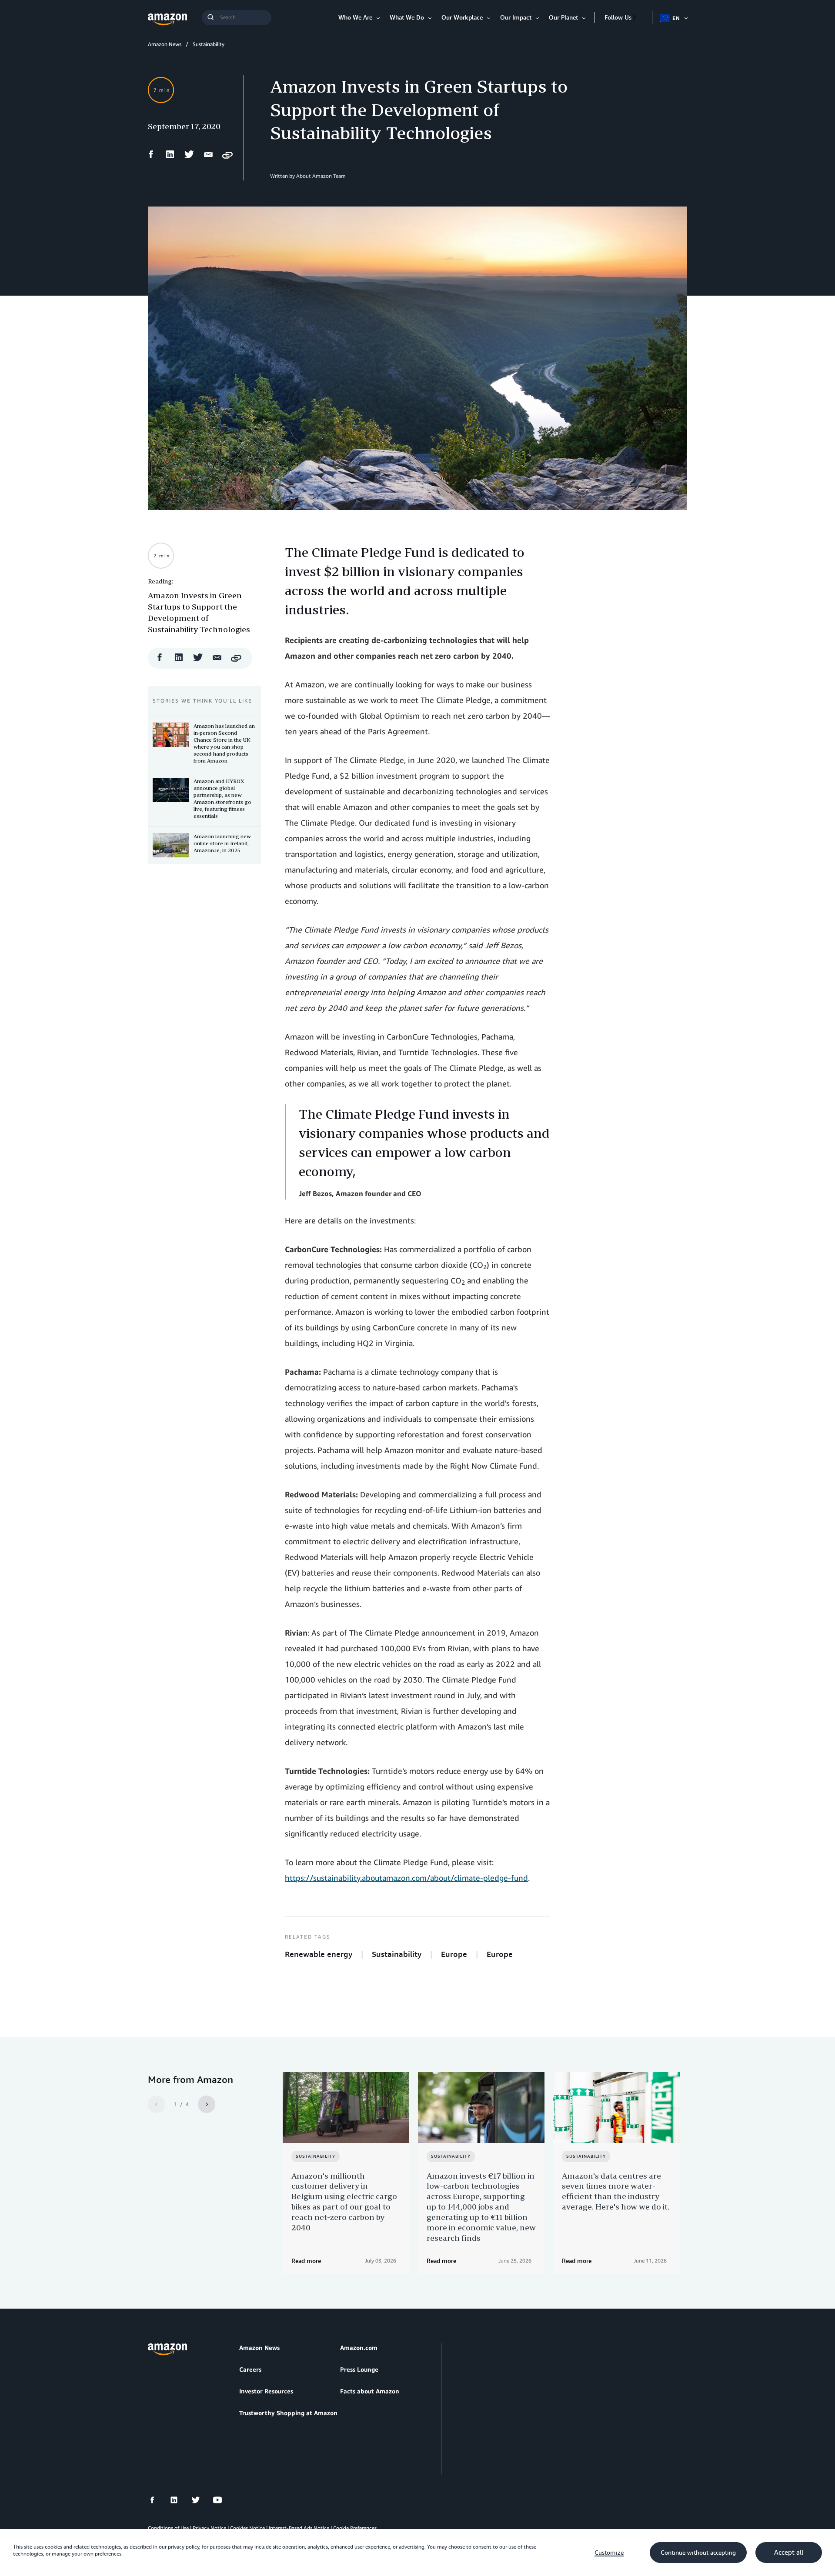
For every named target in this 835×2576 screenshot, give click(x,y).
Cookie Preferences (355, 2528)
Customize (609, 2553)
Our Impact (516, 17)
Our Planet (563, 17)
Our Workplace (462, 17)
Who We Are (355, 17)
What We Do (407, 17)
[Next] (207, 2104)
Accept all (789, 2553)
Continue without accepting (698, 2553)
